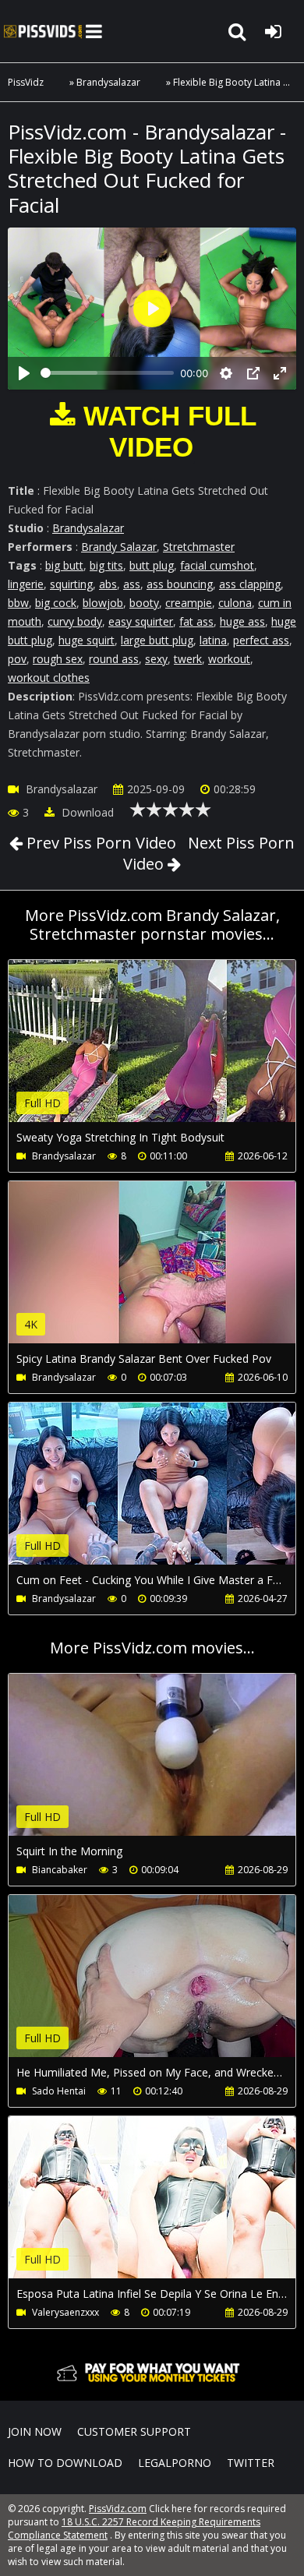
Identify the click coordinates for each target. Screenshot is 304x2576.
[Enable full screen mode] (280, 373)
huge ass (242, 621)
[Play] (24, 373)
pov (17, 659)
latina (213, 640)
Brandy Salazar (119, 547)
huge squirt (87, 640)
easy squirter (141, 621)
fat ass (196, 621)
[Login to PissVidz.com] (273, 31)
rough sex (58, 659)
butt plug (152, 565)
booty (144, 603)
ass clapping (250, 584)
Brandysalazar (108, 82)
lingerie (26, 584)
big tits (106, 565)
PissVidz (26, 82)
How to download (65, 2463)
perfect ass (261, 640)
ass (132, 584)
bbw (18, 603)
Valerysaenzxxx (65, 2312)
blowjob (103, 603)
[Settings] (226, 373)
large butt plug (157, 640)
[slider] (107, 373)
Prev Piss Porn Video (99, 843)
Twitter (251, 2463)
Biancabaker (60, 1870)
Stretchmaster (199, 547)
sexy (156, 659)
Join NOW (35, 2431)
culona (235, 603)
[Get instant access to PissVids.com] (152, 2385)
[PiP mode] (253, 373)
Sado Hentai (59, 2091)
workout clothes (49, 678)
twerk (188, 659)
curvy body (75, 621)
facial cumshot (217, 565)
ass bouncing (180, 584)
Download (86, 812)
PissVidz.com (43, 31)
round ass (114, 659)
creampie (189, 603)
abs (108, 584)
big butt (64, 565)
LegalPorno (175, 2463)
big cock (56, 603)
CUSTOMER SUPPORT (134, 2431)
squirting (71, 584)
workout (229, 659)
